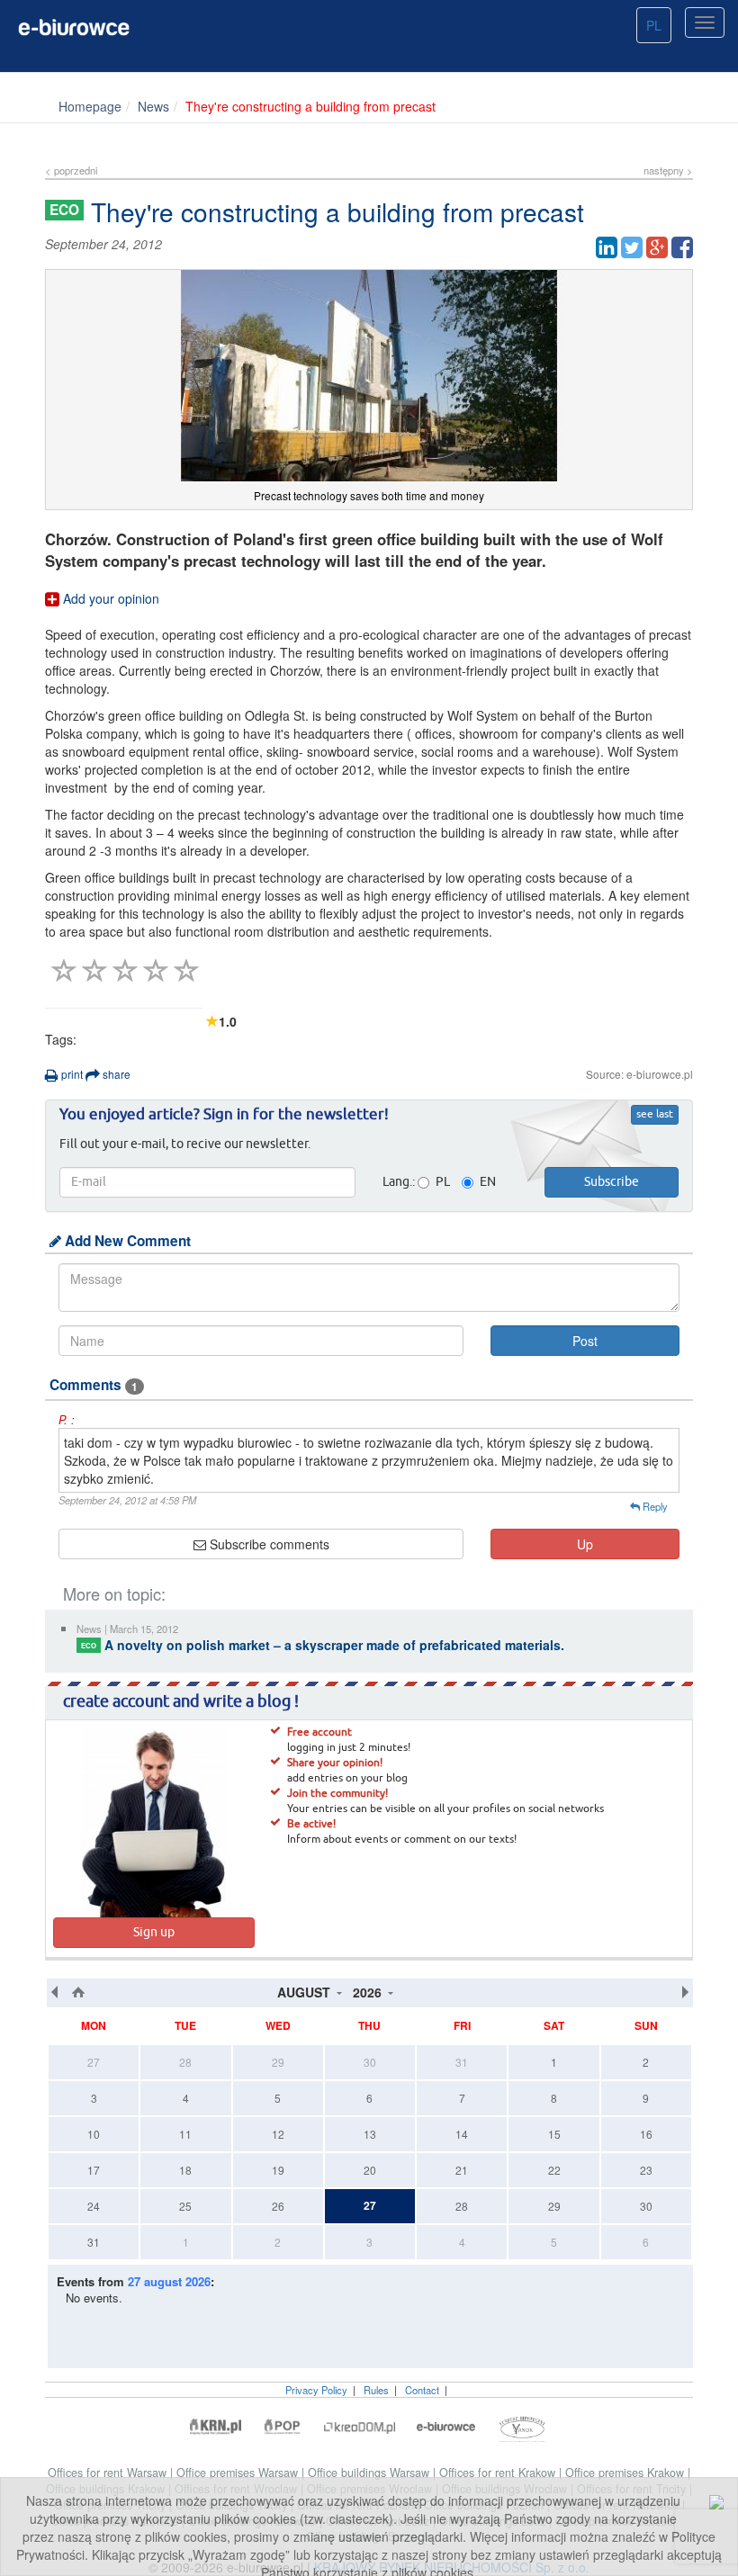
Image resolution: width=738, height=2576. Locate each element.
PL (654, 25)
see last (655, 1115)
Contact (422, 2390)
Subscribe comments (268, 1544)
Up (585, 1544)
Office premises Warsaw (239, 2473)
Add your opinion (109, 598)
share (115, 1074)
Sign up (154, 1933)
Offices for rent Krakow (499, 2473)
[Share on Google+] (657, 247)
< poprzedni (71, 170)
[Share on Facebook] (682, 247)
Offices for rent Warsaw (109, 2473)
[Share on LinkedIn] (607, 247)
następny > (668, 170)
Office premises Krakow (626, 2473)
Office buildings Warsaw (370, 2473)
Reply (654, 1506)
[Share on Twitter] (632, 247)
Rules (376, 2390)
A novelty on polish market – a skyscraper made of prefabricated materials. (323, 1645)
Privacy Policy (316, 2390)
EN (488, 1182)
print (71, 1074)
